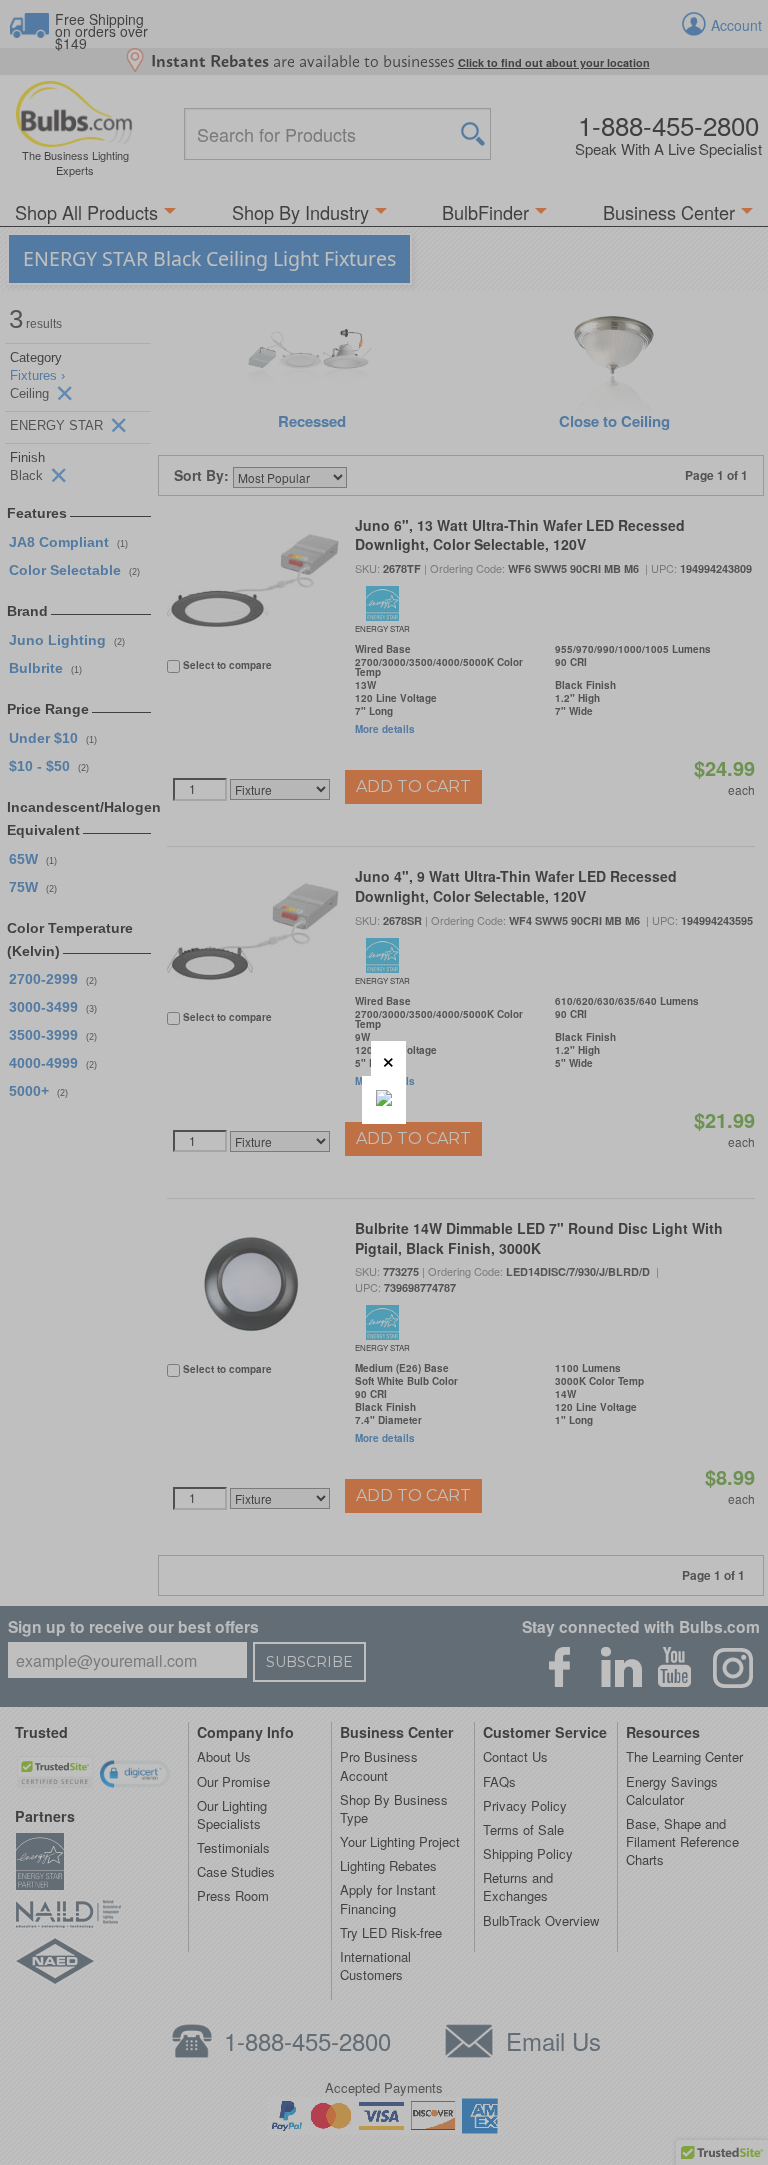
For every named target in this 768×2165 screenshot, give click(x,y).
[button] (388, 1058)
